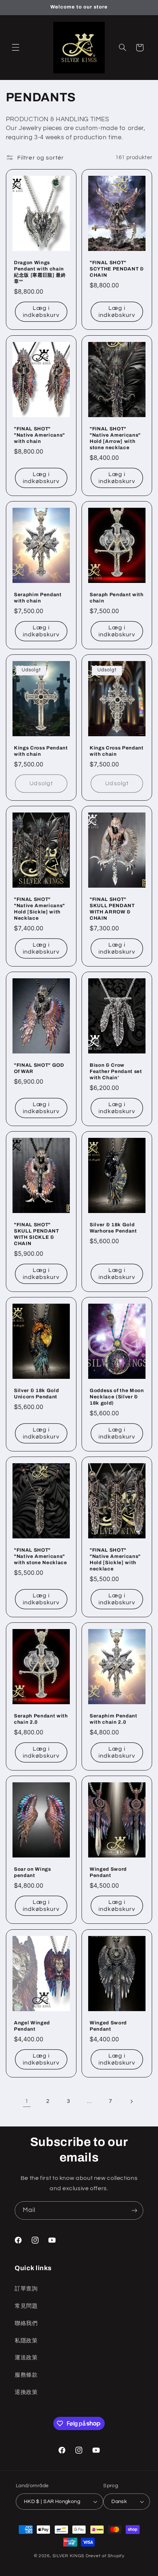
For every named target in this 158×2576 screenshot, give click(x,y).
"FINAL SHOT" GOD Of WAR (39, 1068)
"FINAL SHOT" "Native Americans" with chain (39, 435)
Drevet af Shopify (105, 2556)
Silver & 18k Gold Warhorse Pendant (113, 1228)
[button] (15, 48)
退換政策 (26, 2392)
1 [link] (27, 2101)
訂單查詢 (26, 2289)
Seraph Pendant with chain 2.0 (41, 1719)
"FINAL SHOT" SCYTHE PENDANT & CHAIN (117, 269)
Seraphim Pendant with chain (38, 598)
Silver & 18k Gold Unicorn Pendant (36, 1394)
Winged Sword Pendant (108, 1873)
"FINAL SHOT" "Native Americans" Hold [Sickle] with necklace (115, 1559)
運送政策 (26, 2358)
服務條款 (26, 2375)
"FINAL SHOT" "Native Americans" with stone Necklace (41, 1556)
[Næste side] (131, 2101)
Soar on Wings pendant (33, 1873)
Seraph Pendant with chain (117, 598)
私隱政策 (26, 2341)
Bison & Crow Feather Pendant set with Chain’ (116, 1071)
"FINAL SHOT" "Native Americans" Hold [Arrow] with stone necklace (115, 438)
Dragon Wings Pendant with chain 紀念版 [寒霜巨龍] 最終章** (40, 272)
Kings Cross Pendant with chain (41, 751)
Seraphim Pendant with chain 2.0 (114, 1719)
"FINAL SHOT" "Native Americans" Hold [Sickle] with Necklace (39, 909)
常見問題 (26, 2306)
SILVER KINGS (69, 2556)
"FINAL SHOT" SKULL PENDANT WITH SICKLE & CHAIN (37, 1234)
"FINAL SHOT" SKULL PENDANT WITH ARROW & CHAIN (112, 909)
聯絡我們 (26, 2323)
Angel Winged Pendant (32, 2026)
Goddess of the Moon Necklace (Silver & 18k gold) (117, 1397)
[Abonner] (134, 2210)
